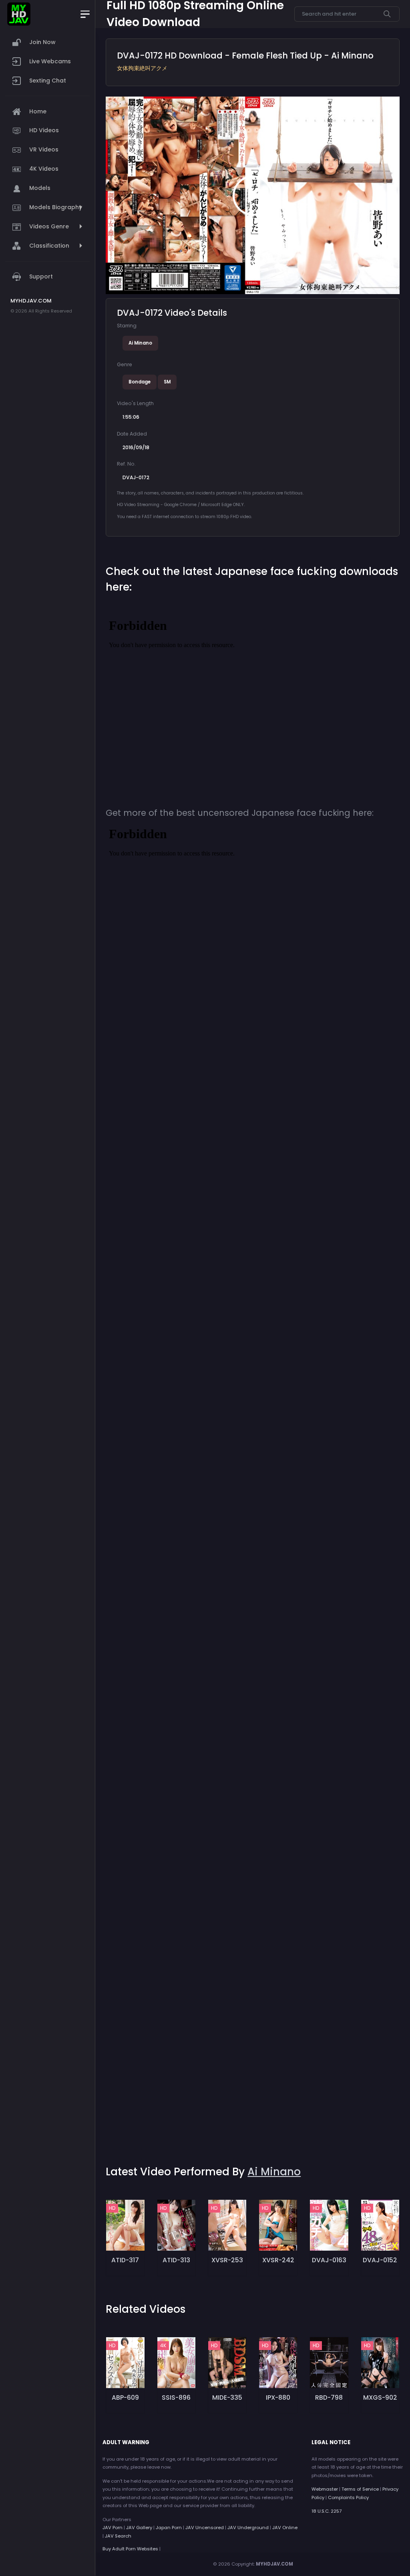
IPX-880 (278, 2397)
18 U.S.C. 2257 (327, 2511)
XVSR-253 (227, 2260)
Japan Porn (169, 2528)
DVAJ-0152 (380, 2260)
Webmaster (325, 2489)
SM (167, 382)
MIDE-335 (227, 2397)
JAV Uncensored (205, 2528)
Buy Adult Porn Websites (130, 2549)
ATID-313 (176, 2260)
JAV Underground (248, 2528)
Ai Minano (140, 343)
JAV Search (118, 2536)
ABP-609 (125, 2397)
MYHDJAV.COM (274, 2564)
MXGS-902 (380, 2397)
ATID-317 (125, 2260)
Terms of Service (360, 2489)
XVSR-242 (278, 2260)
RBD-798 (329, 2397)
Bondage (140, 382)
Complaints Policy (348, 2497)
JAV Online (285, 2528)
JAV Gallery (139, 2528)
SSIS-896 (176, 2397)
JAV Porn (113, 2528)
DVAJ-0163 (329, 2260)
